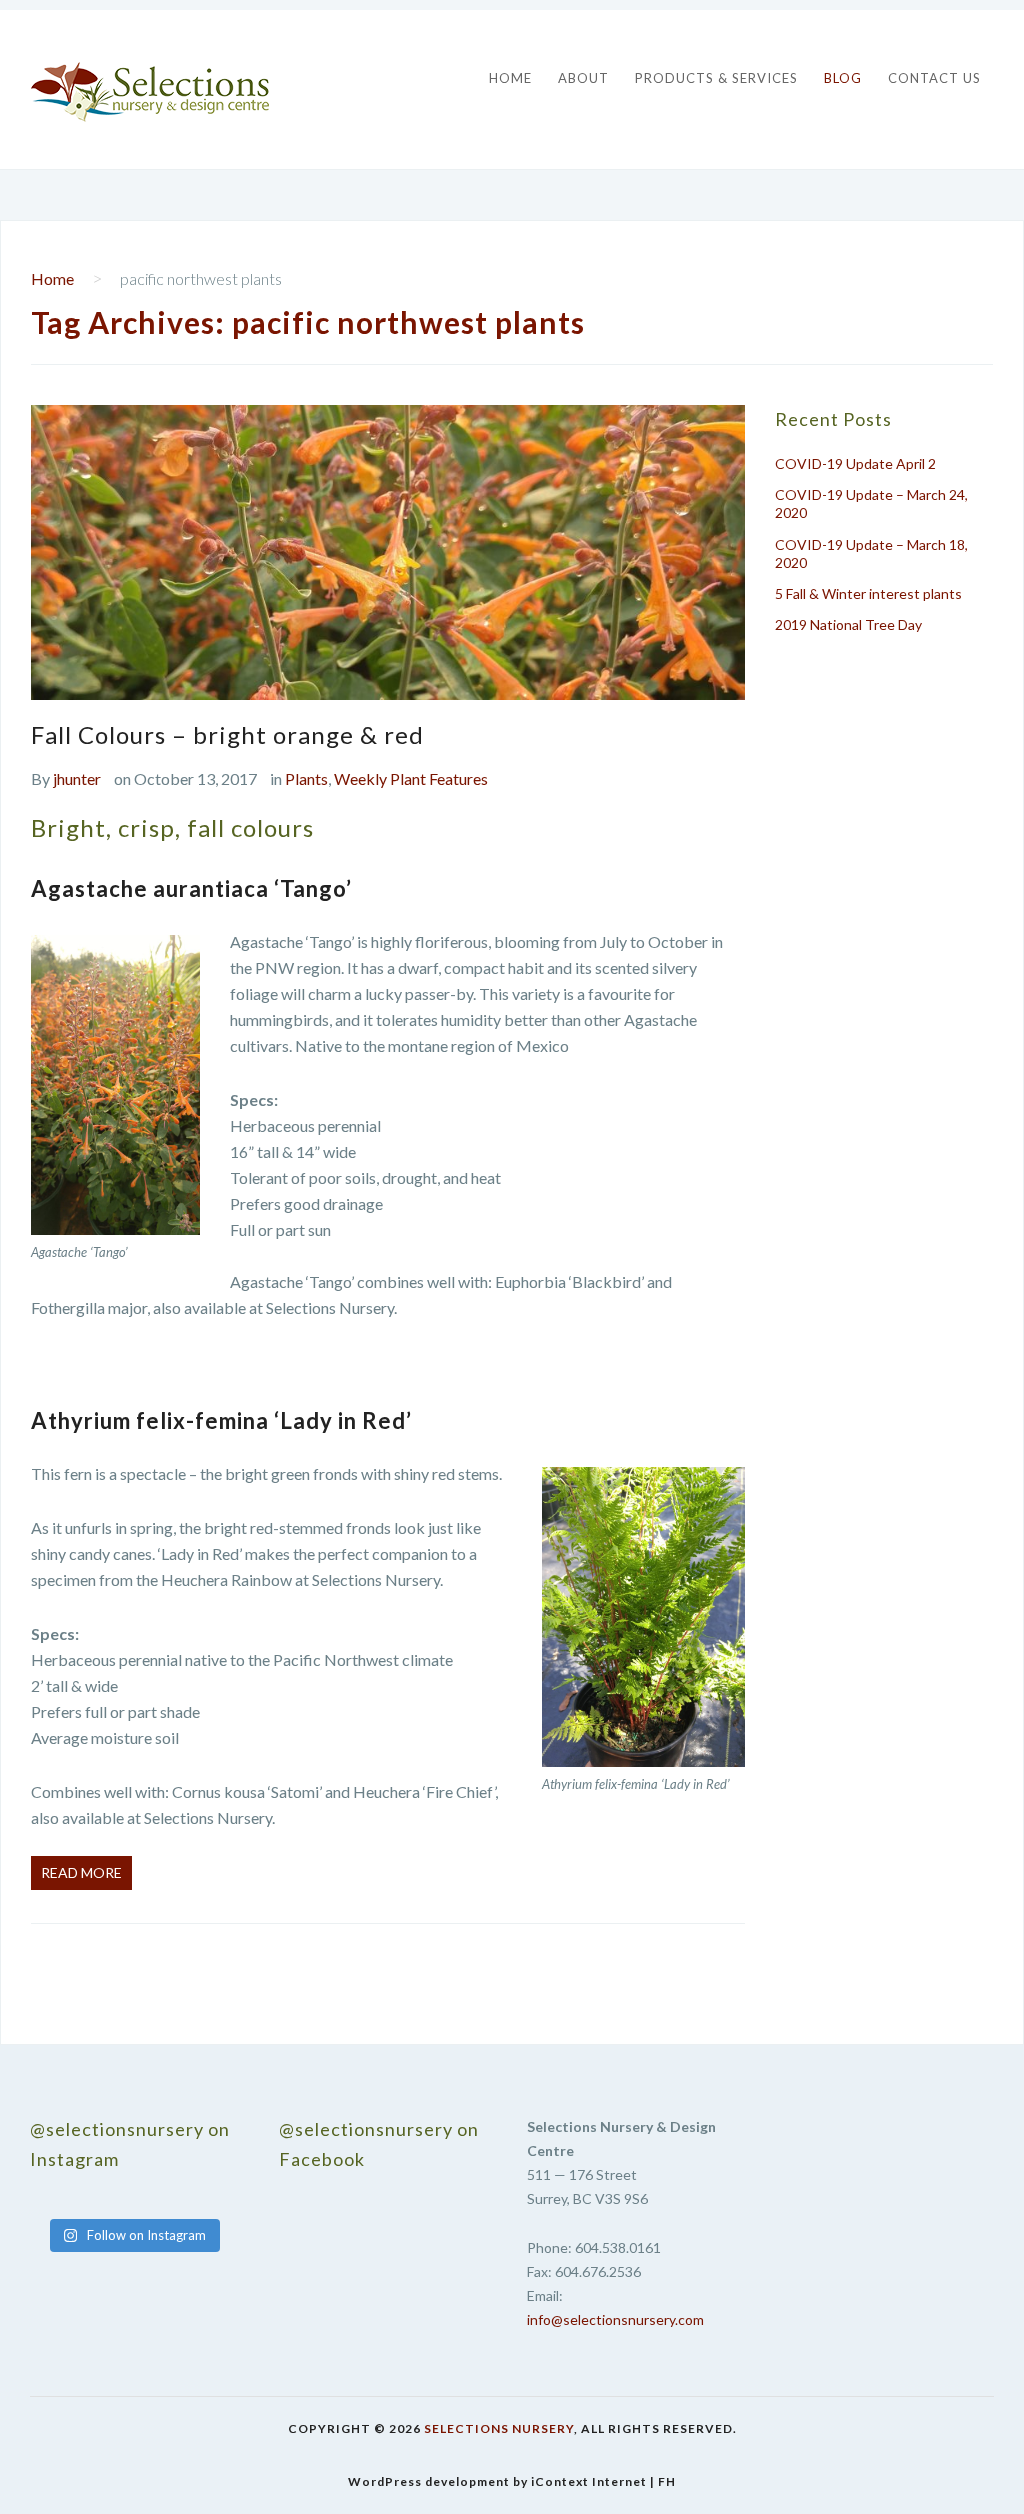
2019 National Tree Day (848, 624)
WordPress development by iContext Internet (497, 2481)
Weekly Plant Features (411, 778)
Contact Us (934, 78)
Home (510, 78)
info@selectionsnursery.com (615, 2319)
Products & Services (716, 78)
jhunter (77, 778)
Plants (306, 778)
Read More (81, 1872)
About (583, 78)
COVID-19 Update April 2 (855, 463)
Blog (843, 78)
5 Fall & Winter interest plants (868, 593)
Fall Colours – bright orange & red (227, 734)
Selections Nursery (499, 2428)
